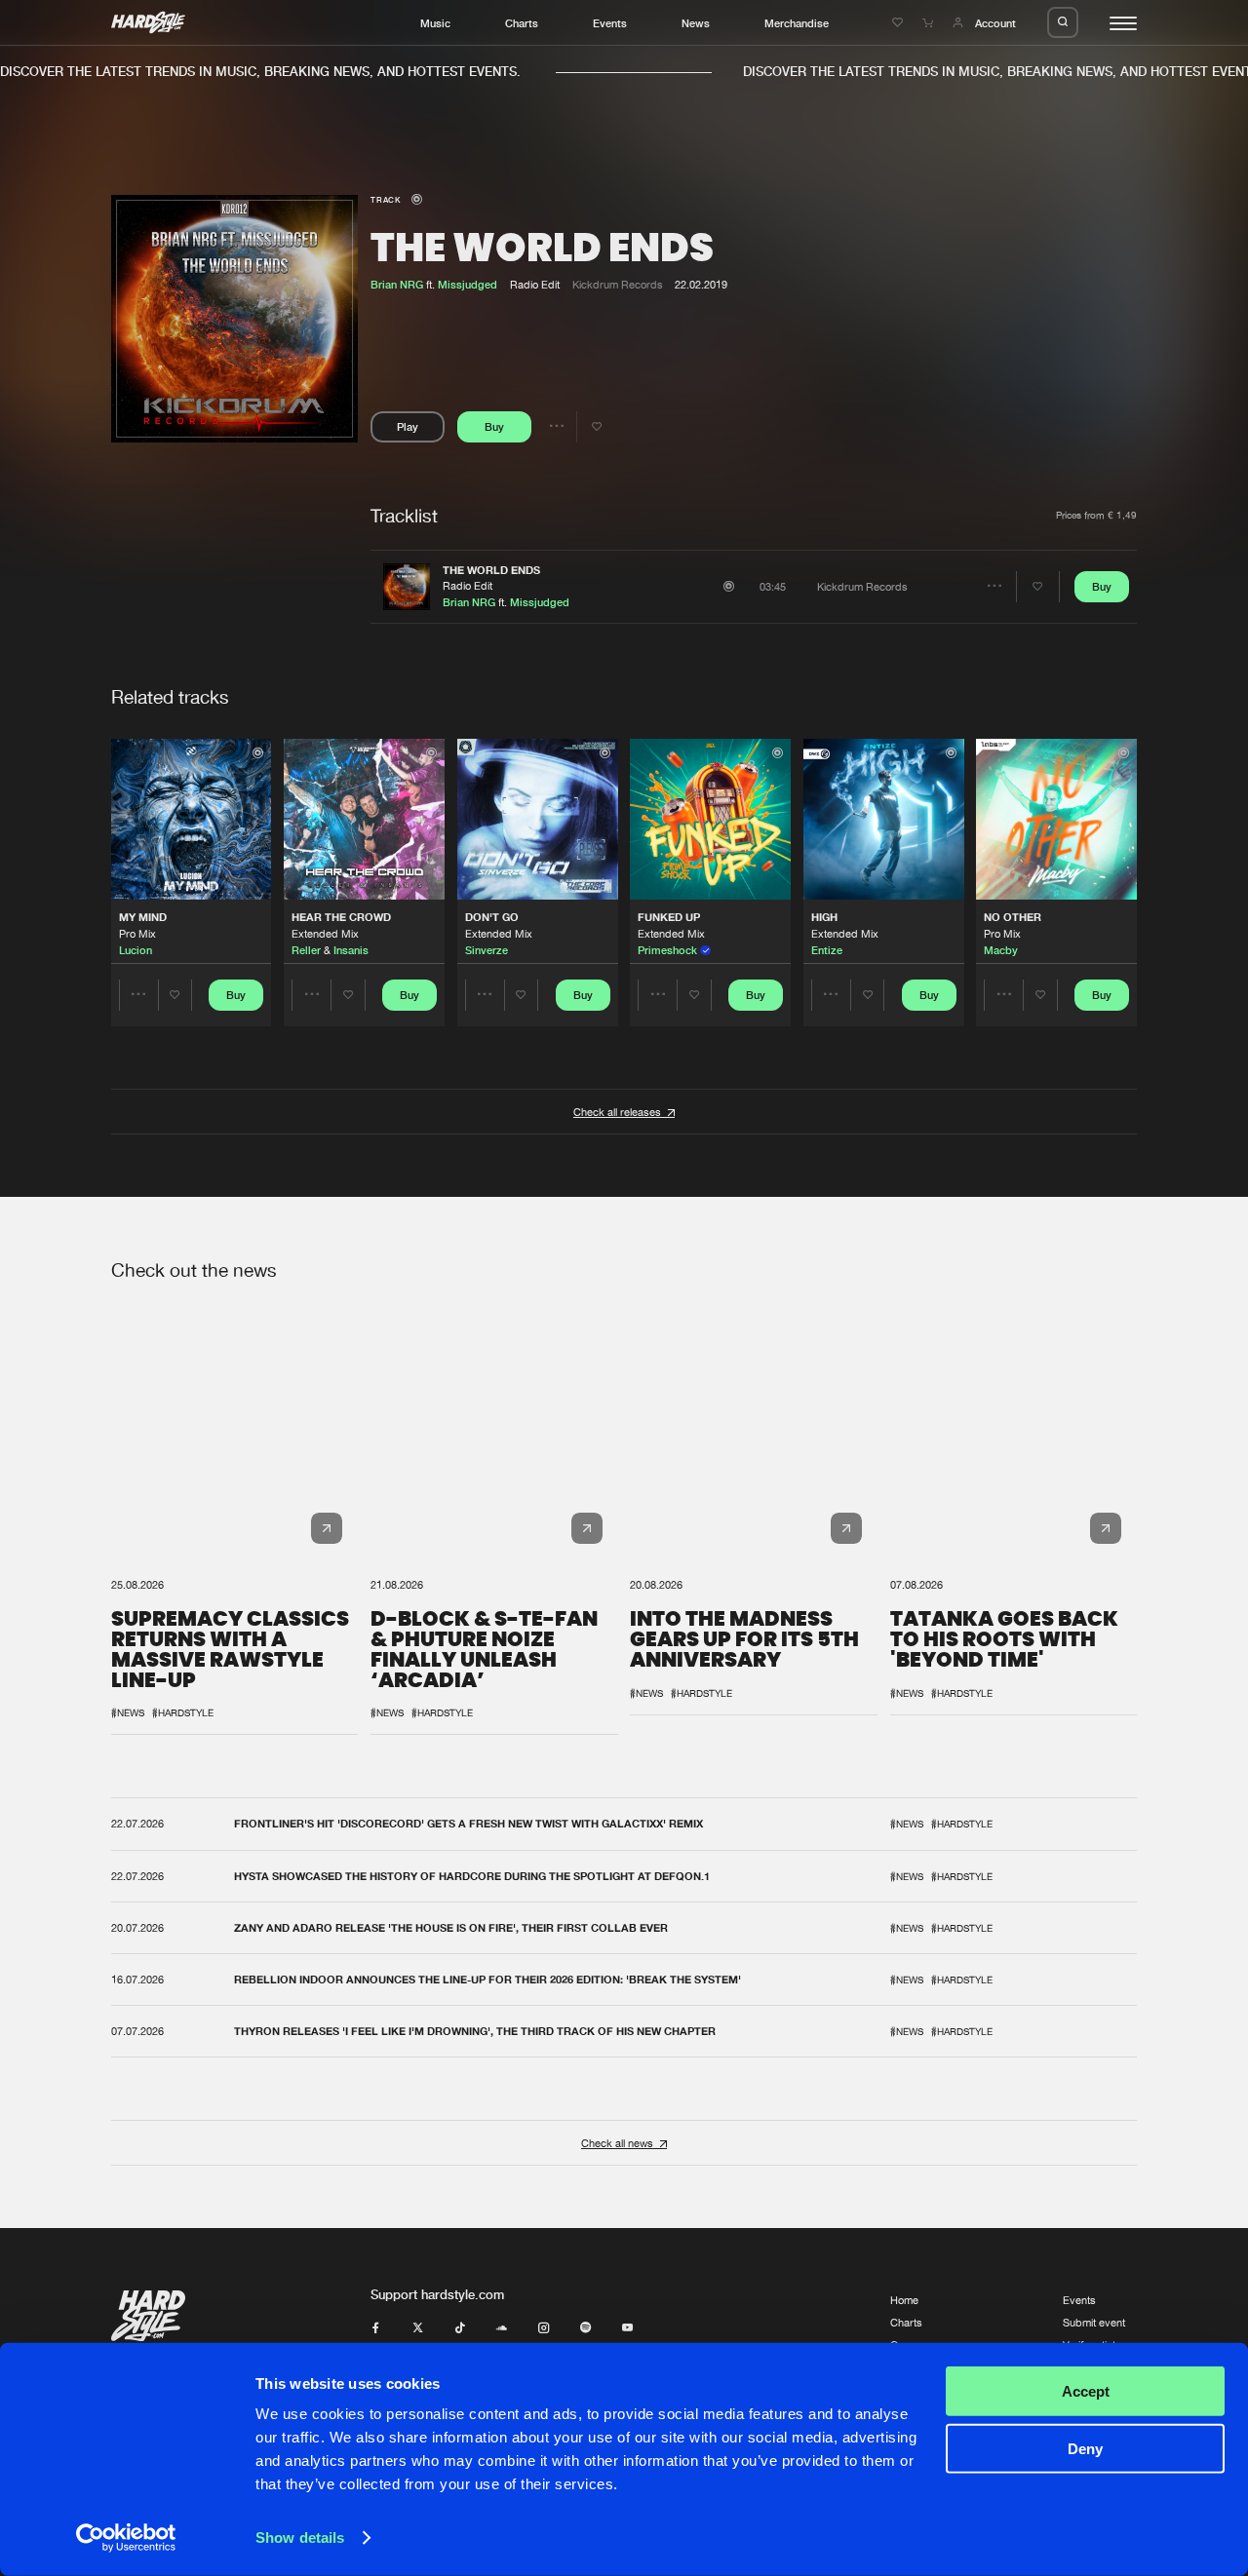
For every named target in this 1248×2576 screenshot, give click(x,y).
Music (435, 23)
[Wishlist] (899, 23)
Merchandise (797, 23)
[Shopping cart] (930, 23)
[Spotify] (585, 2328)
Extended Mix (325, 933)
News (696, 23)
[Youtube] (627, 2328)
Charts (522, 23)
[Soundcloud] (502, 2328)
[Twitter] (418, 2328)
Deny (1085, 2448)
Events (610, 23)
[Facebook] (376, 2328)
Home (904, 2300)
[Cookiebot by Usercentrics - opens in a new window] (126, 2538)
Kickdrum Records (618, 284)
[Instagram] (544, 2328)
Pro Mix (137, 933)
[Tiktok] (460, 2328)
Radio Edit (468, 585)
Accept (1086, 2391)
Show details (300, 2538)
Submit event (1094, 2322)
